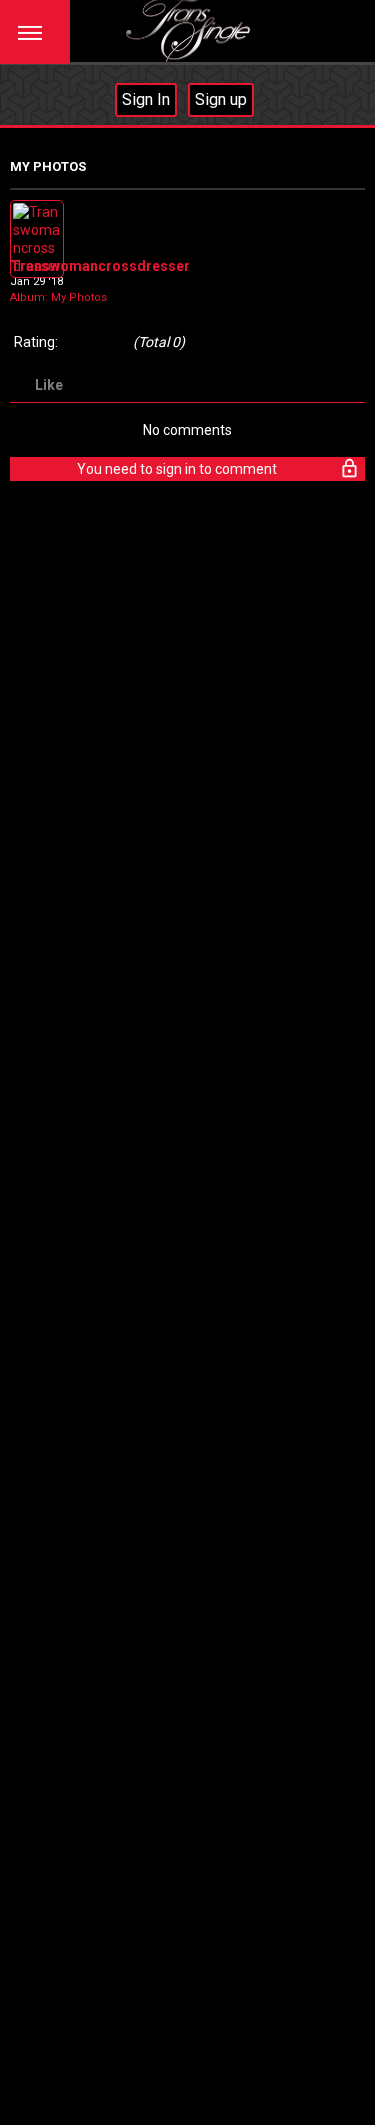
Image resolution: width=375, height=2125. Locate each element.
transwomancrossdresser (100, 266)
